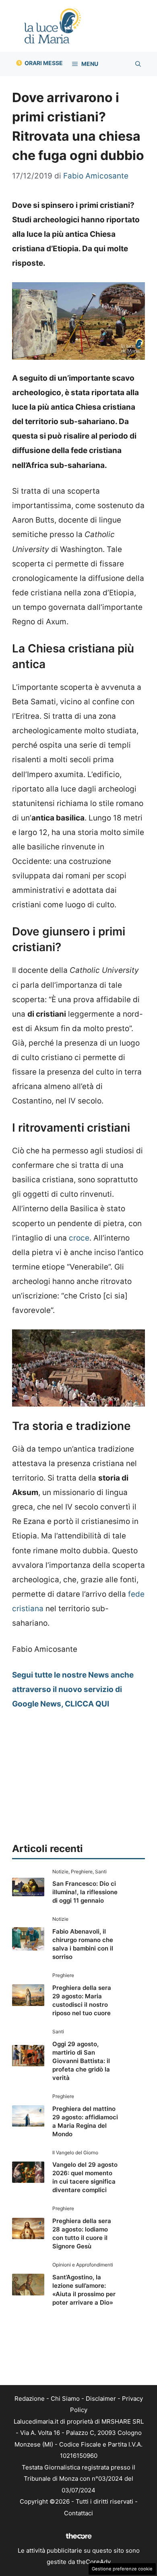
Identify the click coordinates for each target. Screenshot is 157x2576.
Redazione (30, 2399)
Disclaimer (101, 2399)
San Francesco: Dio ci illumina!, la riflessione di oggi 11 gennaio (85, 1892)
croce (79, 1238)
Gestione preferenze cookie (122, 2569)
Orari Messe (44, 63)
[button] (138, 64)
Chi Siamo (65, 2399)
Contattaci (78, 2513)
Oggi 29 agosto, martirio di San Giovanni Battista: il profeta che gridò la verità (81, 2061)
